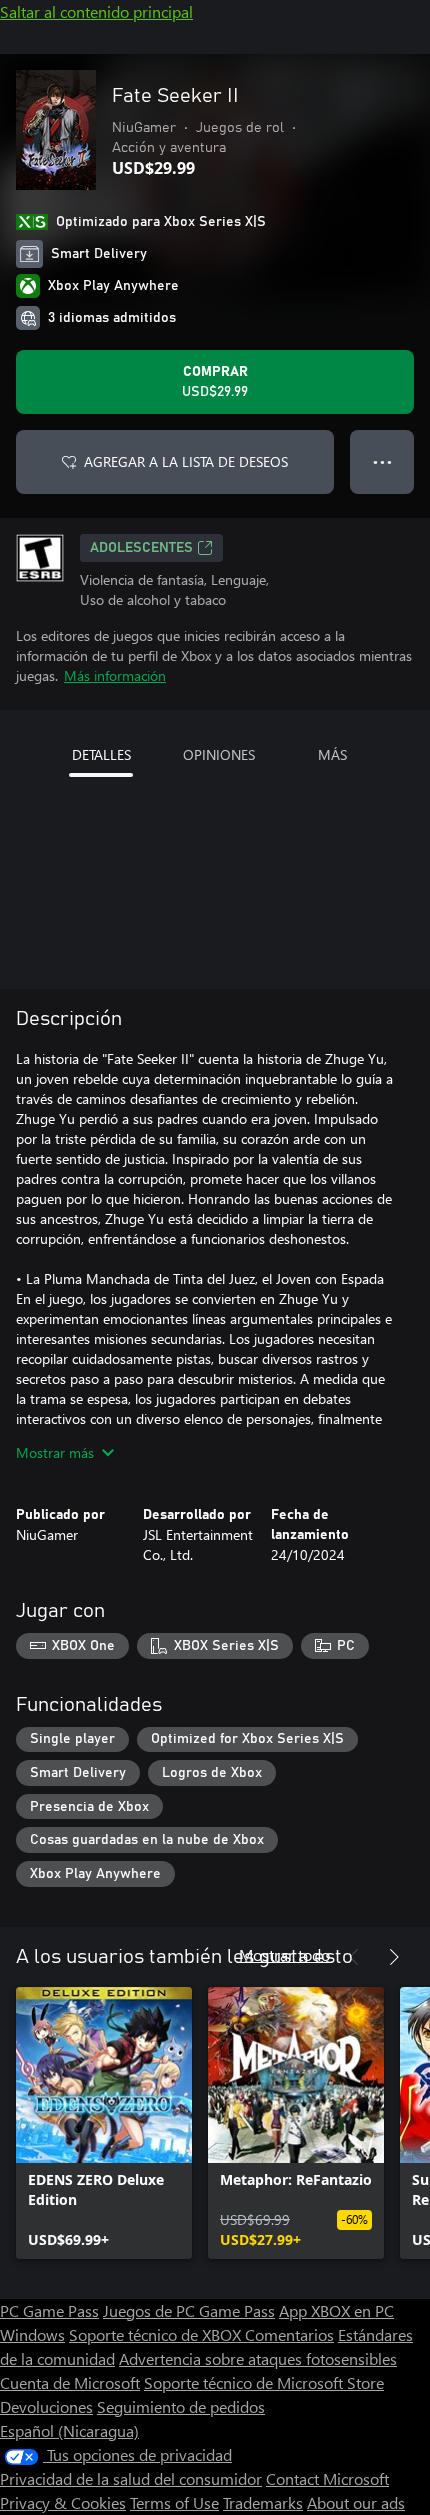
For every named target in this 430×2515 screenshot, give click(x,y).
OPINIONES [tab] (219, 754)
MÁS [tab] (332, 754)
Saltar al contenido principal (96, 11)
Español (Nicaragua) (69, 2430)
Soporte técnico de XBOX (157, 2334)
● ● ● (382, 461)
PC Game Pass (49, 2310)
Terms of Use (174, 2502)
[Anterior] (354, 1957)
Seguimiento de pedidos (181, 2406)
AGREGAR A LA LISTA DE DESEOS (186, 461)
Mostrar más (55, 1452)
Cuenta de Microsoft (70, 2382)
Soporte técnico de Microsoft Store (264, 2382)
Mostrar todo (284, 1954)
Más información (115, 675)
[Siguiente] (394, 1957)
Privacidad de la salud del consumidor (131, 2478)
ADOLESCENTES (141, 548)
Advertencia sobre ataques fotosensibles (258, 2358)
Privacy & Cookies (63, 2502)
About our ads (356, 2502)
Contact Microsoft (327, 2478)
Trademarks (263, 2502)
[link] (104, 2123)
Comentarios (289, 2334)
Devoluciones (46, 2406)
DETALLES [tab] (101, 754)
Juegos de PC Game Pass (189, 2310)
